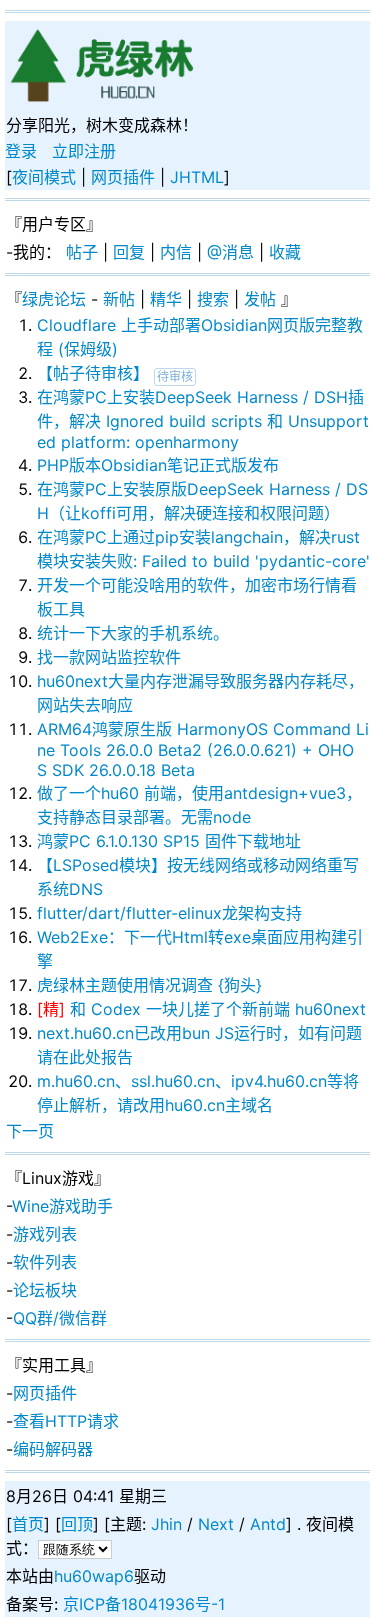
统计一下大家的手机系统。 (133, 633)
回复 (129, 252)
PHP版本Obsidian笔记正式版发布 (158, 465)
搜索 (213, 299)
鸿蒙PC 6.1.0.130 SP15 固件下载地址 (169, 841)
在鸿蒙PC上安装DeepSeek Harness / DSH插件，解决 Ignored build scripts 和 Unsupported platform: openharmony (203, 419)
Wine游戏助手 (62, 1206)
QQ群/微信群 (60, 1318)
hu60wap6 (94, 1576)
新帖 (119, 299)
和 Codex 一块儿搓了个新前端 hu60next (218, 1009)
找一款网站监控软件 (109, 657)
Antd (268, 1524)
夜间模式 (44, 177)
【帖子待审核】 (93, 373)
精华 (166, 299)
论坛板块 (45, 1290)
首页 (28, 1524)
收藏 (285, 252)
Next (216, 1524)
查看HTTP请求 (66, 1421)
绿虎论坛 (54, 299)
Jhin (166, 1524)
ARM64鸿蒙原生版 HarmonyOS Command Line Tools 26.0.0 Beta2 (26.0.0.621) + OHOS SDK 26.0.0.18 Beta (203, 749)
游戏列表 (45, 1234)
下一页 (30, 1131)
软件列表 (45, 1262)
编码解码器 (53, 1449)
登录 (21, 151)
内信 (176, 252)
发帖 (260, 299)
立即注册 (84, 151)
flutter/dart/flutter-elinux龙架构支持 (169, 913)
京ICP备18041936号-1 (144, 1604)
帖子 (82, 252)
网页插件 (123, 177)
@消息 (230, 252)
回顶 (77, 1524)
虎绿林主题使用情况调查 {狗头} (149, 985)
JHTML (197, 177)
